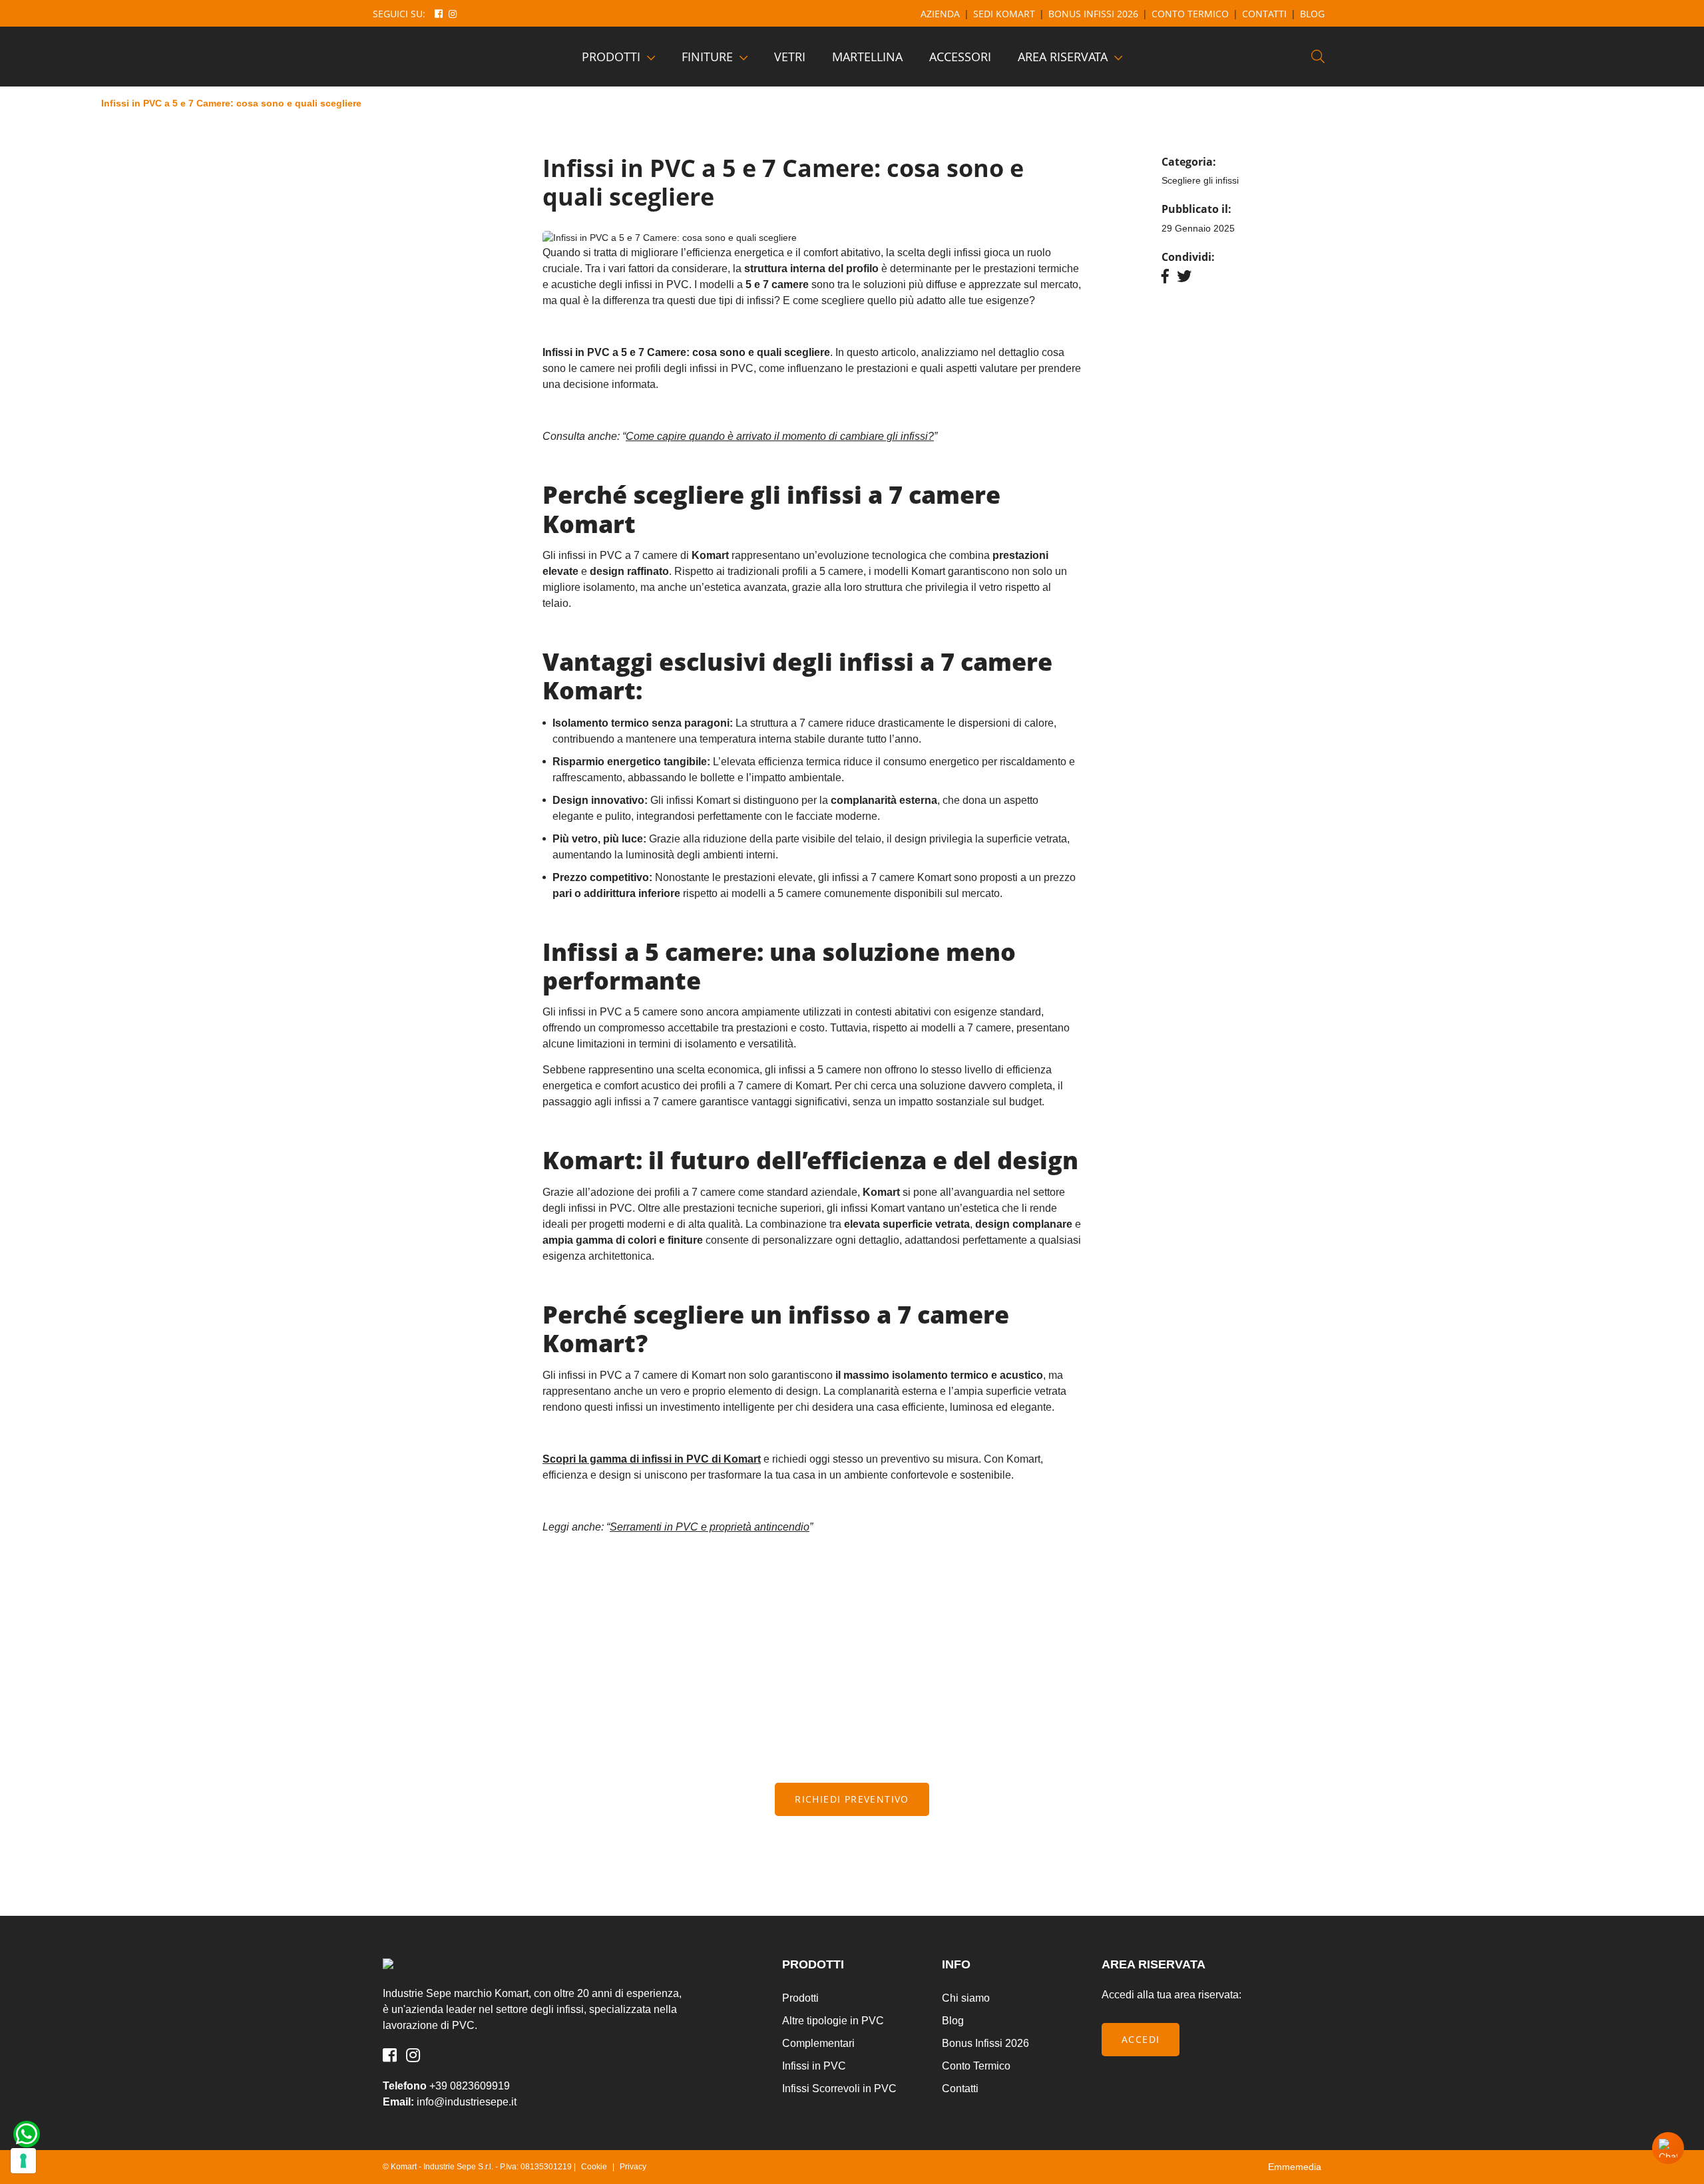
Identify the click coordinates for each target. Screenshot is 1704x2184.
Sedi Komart (1004, 14)
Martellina (867, 57)
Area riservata (1063, 57)
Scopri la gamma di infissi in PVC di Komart (652, 1459)
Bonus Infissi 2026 (1093, 14)
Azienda (940, 14)
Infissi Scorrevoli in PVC (839, 2089)
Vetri (790, 57)
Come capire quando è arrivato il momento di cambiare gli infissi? (780, 436)
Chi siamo (966, 1998)
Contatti (1264, 14)
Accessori (960, 57)
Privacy (633, 2167)
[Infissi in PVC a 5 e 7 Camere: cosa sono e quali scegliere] (446, 57)
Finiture (707, 57)
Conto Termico (1190, 14)
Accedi (1141, 2039)
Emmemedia (1295, 2167)
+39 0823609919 (470, 2086)
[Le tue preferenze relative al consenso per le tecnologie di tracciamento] (23, 2161)
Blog (1312, 14)
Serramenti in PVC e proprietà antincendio (710, 1527)
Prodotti (611, 57)
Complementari (818, 2043)
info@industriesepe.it (467, 2102)
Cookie (594, 2167)
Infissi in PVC (814, 2066)
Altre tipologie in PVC (833, 2021)
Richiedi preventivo (852, 1799)
